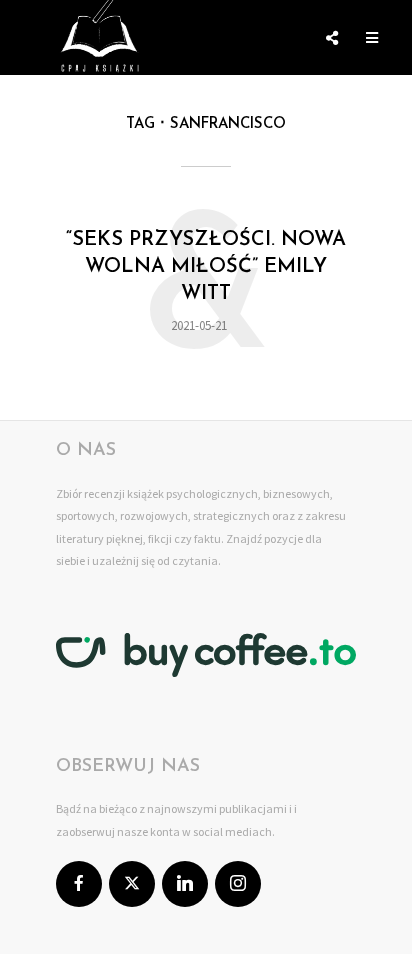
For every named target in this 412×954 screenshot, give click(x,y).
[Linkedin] (185, 884)
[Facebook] (79, 884)
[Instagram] (238, 884)
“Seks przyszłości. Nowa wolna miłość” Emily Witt (206, 267)
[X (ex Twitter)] (132, 884)
